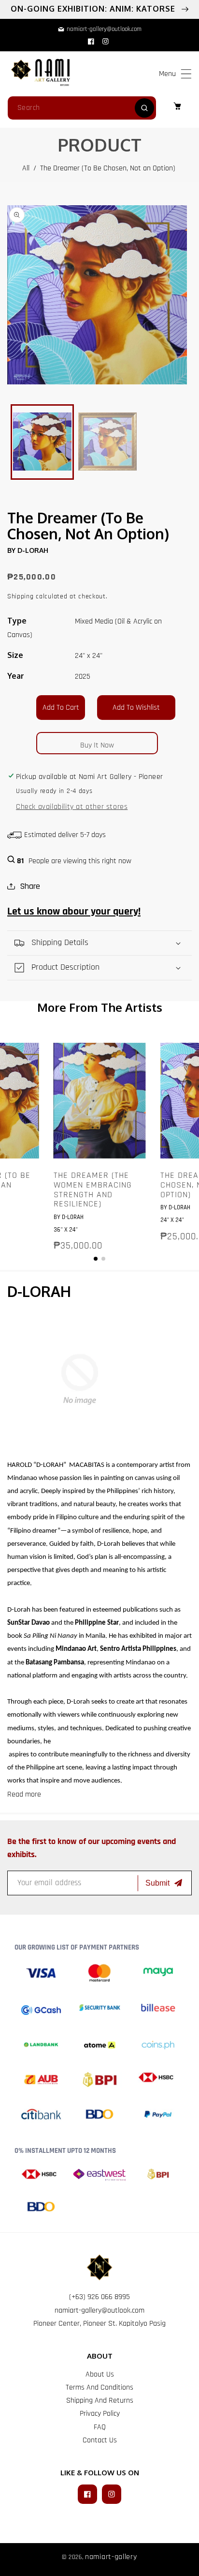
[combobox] (82, 108)
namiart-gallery (111, 2557)
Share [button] (30, 886)
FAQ (100, 2427)
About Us (100, 2374)
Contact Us (100, 2440)
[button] (186, 74)
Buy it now (97, 745)
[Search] (144, 108)
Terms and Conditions (99, 2387)
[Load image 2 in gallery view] (107, 442)
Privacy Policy (100, 2414)
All (26, 168)
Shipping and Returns (100, 2401)
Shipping (21, 596)
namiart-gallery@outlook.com (99, 2310)
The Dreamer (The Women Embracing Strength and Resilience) (93, 1190)
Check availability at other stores (72, 807)
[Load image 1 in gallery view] (42, 442)
